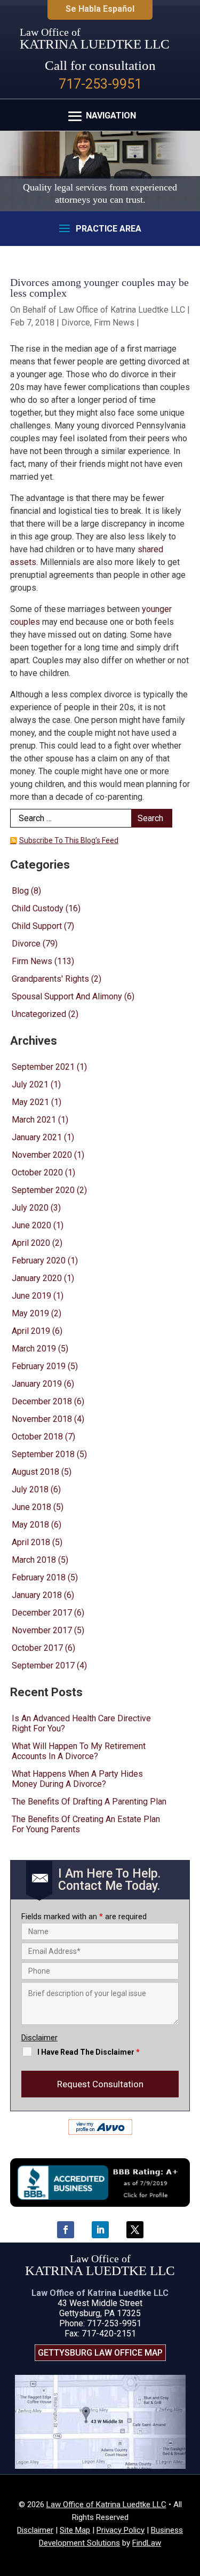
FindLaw (147, 2543)
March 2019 (34, 1349)
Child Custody (38, 908)
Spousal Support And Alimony (67, 996)
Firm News (114, 323)
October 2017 (37, 1648)
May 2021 (30, 1102)
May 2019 (30, 1313)
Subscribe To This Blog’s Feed (69, 840)
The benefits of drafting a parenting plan (89, 1802)
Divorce (76, 323)
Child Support (37, 926)
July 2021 (30, 1084)
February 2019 (39, 1366)
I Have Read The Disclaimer (89, 2052)
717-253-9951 (100, 84)
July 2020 (30, 1208)
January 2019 (37, 1384)
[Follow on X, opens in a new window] (135, 2230)
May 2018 (30, 1525)
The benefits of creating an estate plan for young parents (86, 1824)
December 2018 (42, 1401)
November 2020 (42, 1155)
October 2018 (37, 1437)
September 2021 (43, 1067)
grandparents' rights (50, 979)
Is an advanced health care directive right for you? (81, 1723)
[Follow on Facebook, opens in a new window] (66, 2230)
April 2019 (31, 1331)
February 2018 (39, 1577)
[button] (100, 116)
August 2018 (35, 1472)
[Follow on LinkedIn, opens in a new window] (100, 2230)
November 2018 (42, 1419)
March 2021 (34, 1120)
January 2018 (37, 1595)
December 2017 (42, 1613)
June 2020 (31, 1225)
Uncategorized (39, 1014)
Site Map (75, 2530)
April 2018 (31, 1542)
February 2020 (39, 1261)
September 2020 (43, 1190)
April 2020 (31, 1243)
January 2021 (37, 1137)
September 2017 (43, 1665)
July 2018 (30, 1489)
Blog (20, 891)
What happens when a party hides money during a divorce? (77, 1779)
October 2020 (37, 1172)
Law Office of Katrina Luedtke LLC (122, 310)
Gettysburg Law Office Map (100, 2353)
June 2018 (31, 1507)
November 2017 (42, 1630)
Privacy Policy (121, 2530)
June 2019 (31, 1296)
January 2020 (37, 1278)
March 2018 (34, 1560)
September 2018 (43, 1454)
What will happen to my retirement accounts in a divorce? (79, 1751)
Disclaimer (39, 2038)
